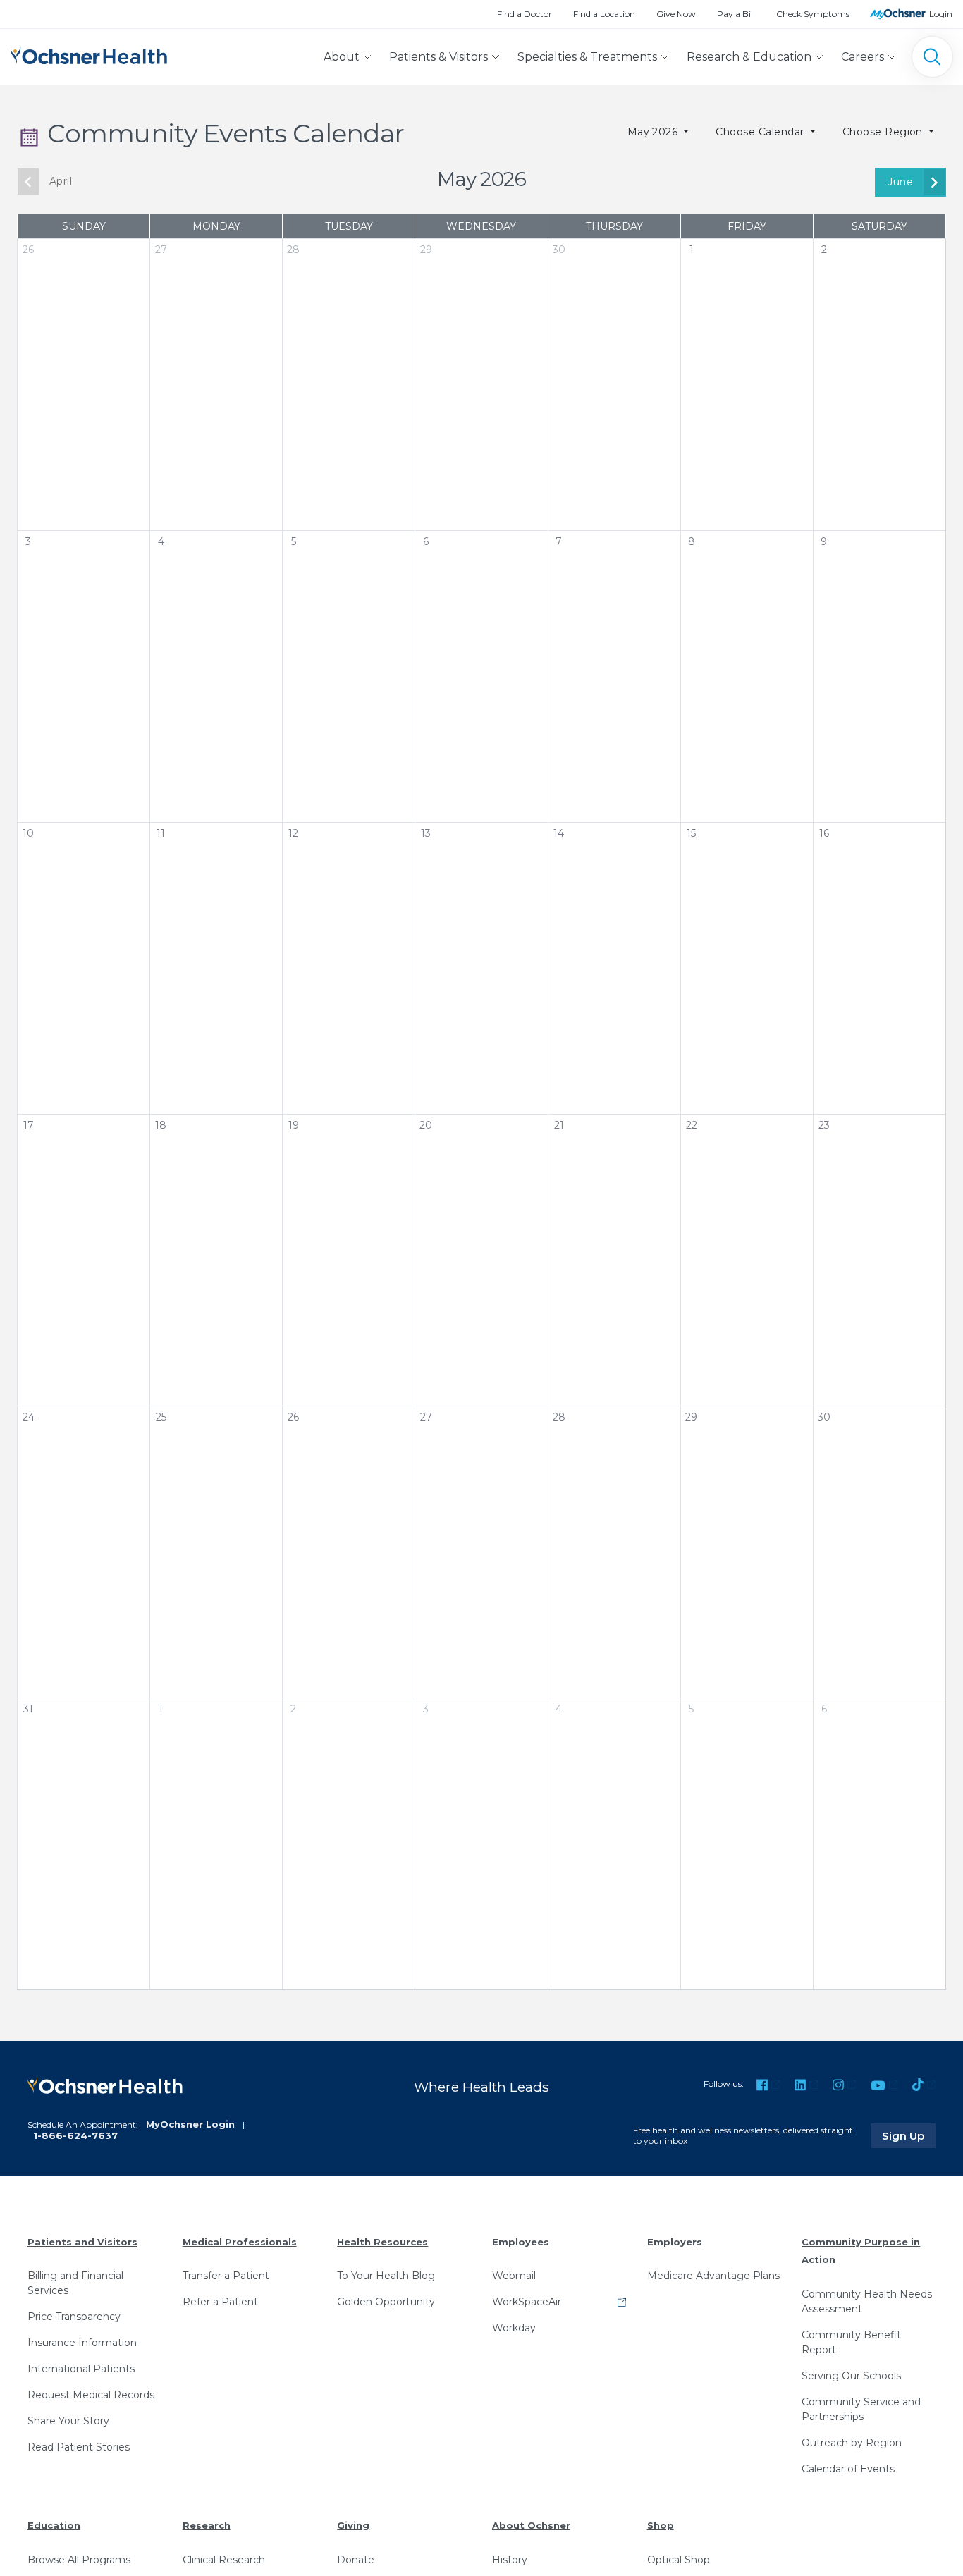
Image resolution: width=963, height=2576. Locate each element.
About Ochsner (531, 2525)
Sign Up (909, 2135)
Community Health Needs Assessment (867, 2301)
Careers (863, 57)
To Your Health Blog (386, 2276)
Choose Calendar (761, 132)
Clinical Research (224, 2560)
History (510, 2560)
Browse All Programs (79, 2560)
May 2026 (654, 132)
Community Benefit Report (851, 2342)
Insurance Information (82, 2343)
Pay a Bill (736, 14)
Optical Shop (679, 2560)
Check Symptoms (813, 14)
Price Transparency (74, 2317)
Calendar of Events (848, 2469)
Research (207, 2525)
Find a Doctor (525, 14)
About (342, 57)
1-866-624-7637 (75, 2135)
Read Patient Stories (79, 2447)
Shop (661, 2525)
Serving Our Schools (851, 2376)
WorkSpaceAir (527, 2302)
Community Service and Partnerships (861, 2409)
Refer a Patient (220, 2302)
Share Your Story (68, 2421)
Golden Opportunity (386, 2302)
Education (54, 2525)
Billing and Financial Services (75, 2283)
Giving (353, 2525)
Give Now (676, 14)
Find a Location (604, 14)
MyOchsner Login (190, 2124)
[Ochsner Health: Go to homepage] (89, 54)
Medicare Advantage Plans (713, 2276)
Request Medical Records (91, 2395)
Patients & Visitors (438, 57)
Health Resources (382, 2242)
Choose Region (884, 132)
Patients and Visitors (82, 2242)
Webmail (514, 2276)
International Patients (81, 2369)
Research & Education (749, 57)
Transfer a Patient (226, 2276)
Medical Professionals (240, 2242)
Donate (356, 2560)
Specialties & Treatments (587, 57)
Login (941, 14)
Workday (514, 2328)
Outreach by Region (852, 2443)
